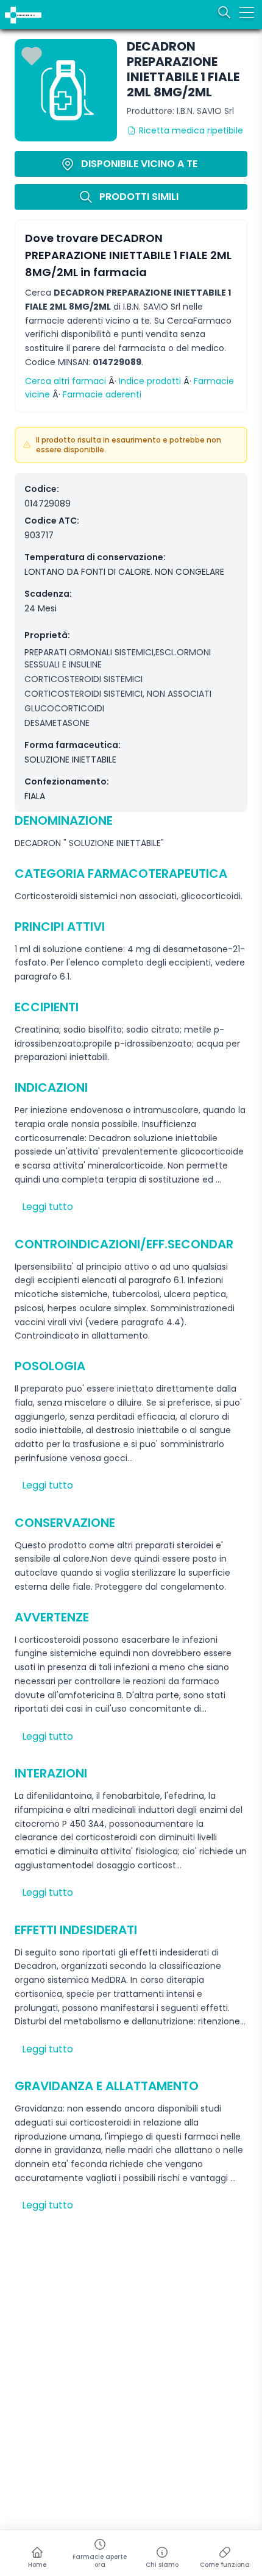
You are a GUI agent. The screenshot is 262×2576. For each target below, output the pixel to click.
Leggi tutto (48, 1207)
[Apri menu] (247, 12)
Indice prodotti (150, 381)
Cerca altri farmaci (65, 381)
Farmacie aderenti (102, 394)
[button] (8, 8)
